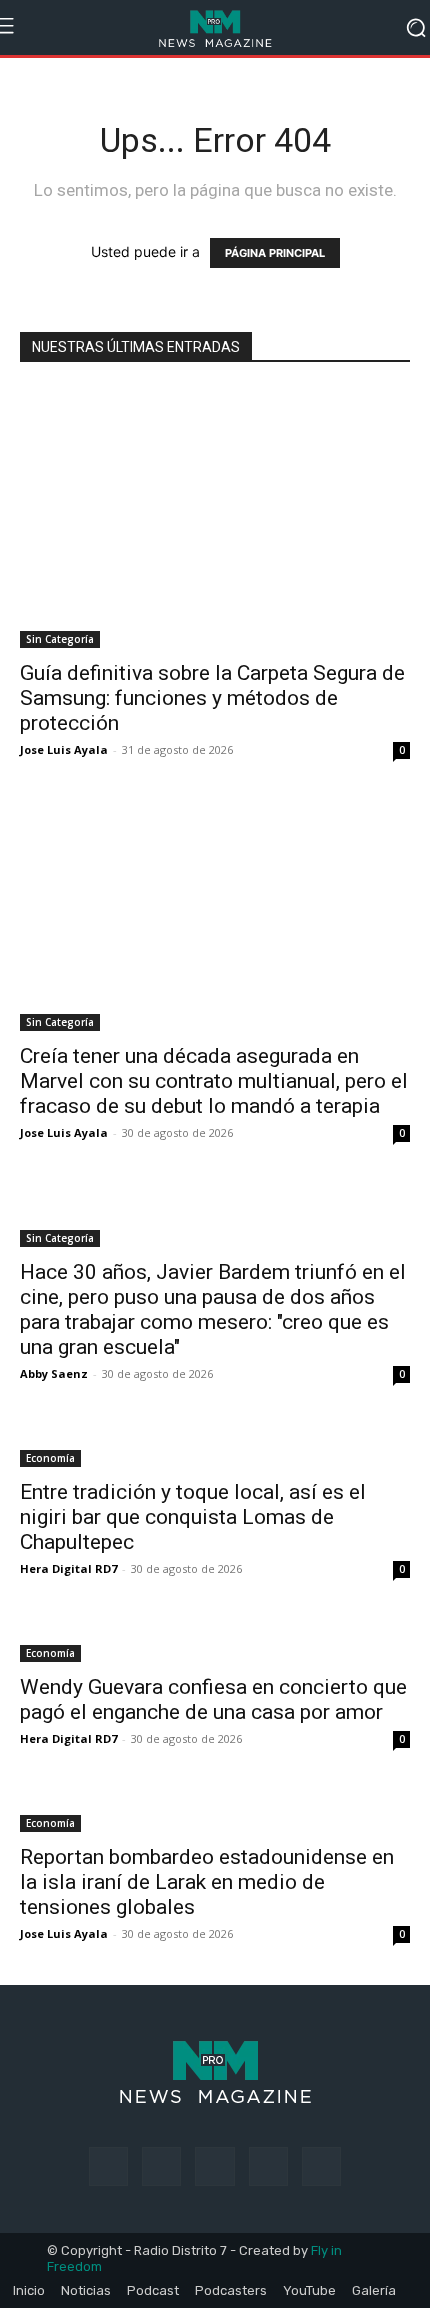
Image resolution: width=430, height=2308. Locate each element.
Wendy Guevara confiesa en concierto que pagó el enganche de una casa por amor (213, 1699)
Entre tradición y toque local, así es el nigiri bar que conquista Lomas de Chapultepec (193, 1517)
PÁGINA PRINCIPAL (275, 253)
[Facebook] (108, 2166)
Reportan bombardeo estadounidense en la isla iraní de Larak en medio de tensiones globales (207, 1882)
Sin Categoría (60, 639)
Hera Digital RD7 (68, 1568)
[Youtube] (321, 2166)
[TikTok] (214, 2166)
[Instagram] (161, 2166)
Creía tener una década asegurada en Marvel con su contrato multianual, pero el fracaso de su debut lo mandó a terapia (214, 1081)
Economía (50, 1458)
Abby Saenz (54, 1373)
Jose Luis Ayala (64, 749)
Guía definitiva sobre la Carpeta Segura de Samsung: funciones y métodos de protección (212, 698)
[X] (268, 2166)
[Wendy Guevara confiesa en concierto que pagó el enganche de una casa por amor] (215, 1641)
